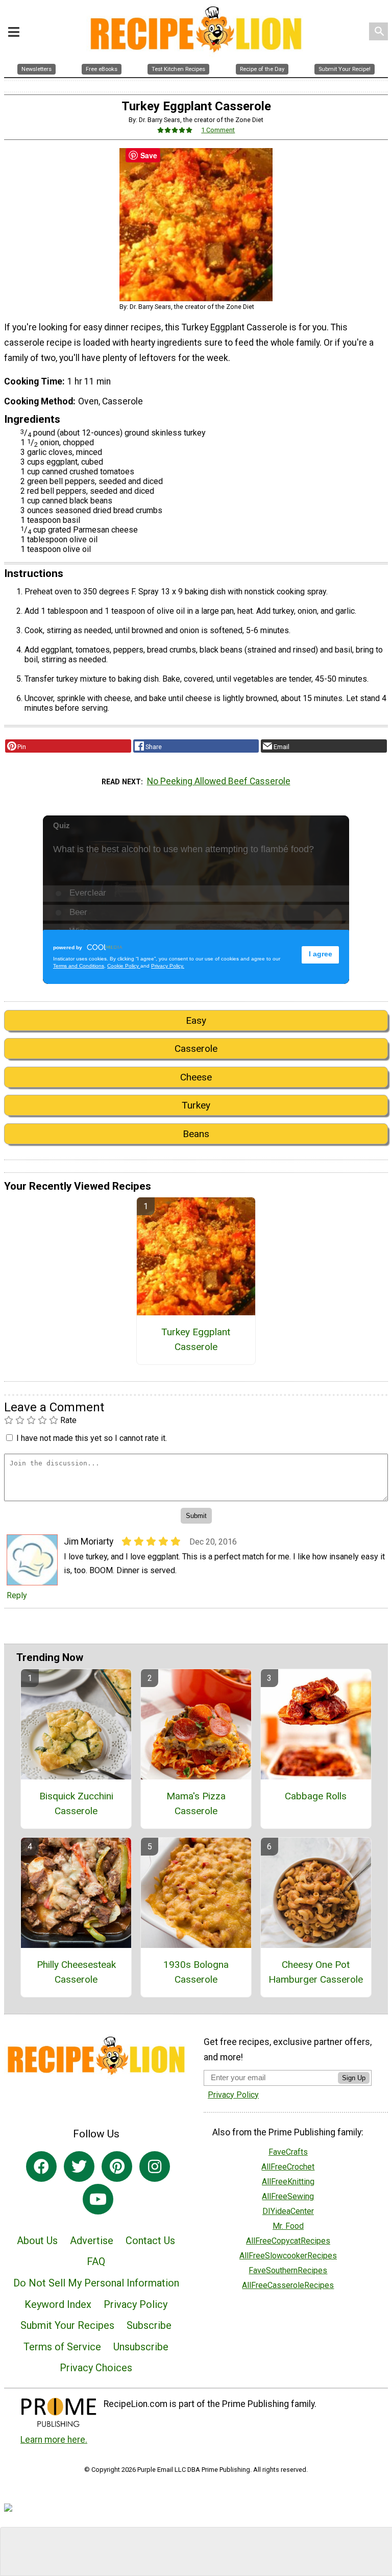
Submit (196, 1353)
